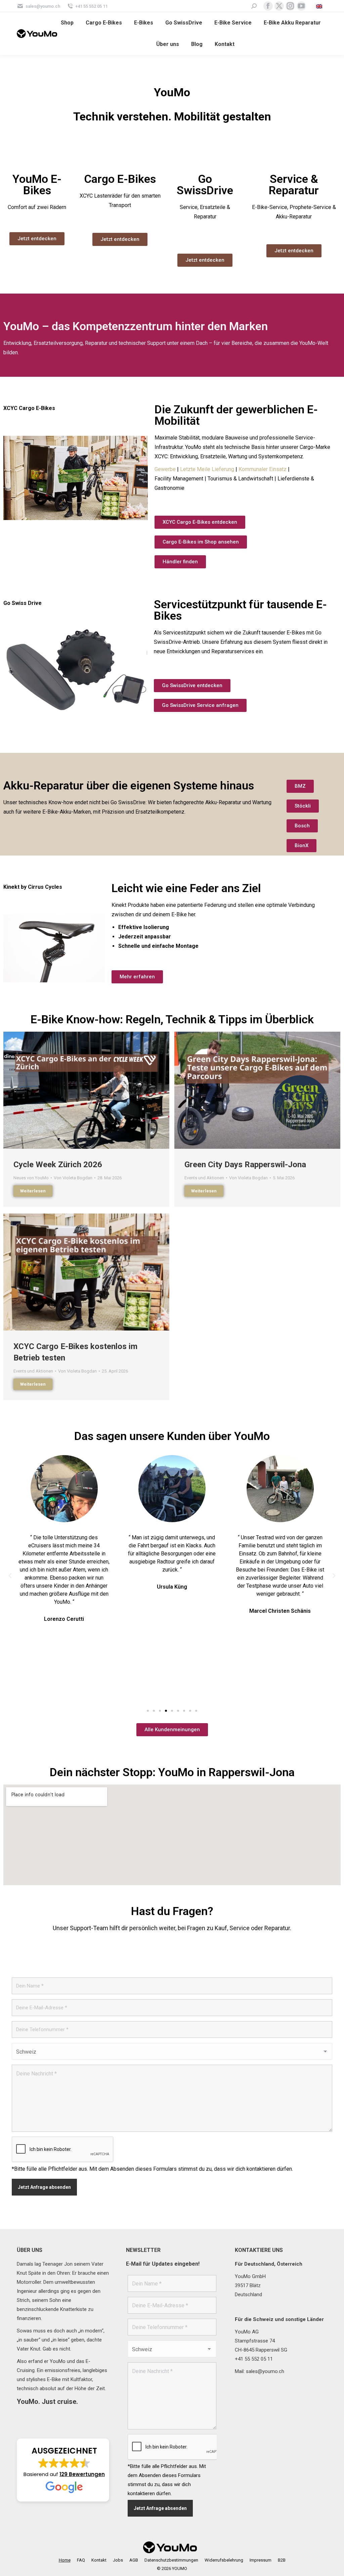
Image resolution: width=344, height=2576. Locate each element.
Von (73, 1178)
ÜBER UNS (30, 2250)
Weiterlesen (33, 1191)
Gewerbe (165, 469)
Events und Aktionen (204, 1178)
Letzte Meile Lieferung (207, 469)
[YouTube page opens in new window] (301, 6)
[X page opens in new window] (279, 6)
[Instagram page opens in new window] (290, 6)
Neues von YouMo (31, 1178)
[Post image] (86, 1090)
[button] (10, 1576)
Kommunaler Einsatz (263, 469)
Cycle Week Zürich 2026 (58, 1165)
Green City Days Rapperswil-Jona (245, 1165)
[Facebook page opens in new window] (268, 6)
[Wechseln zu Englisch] (320, 6)
